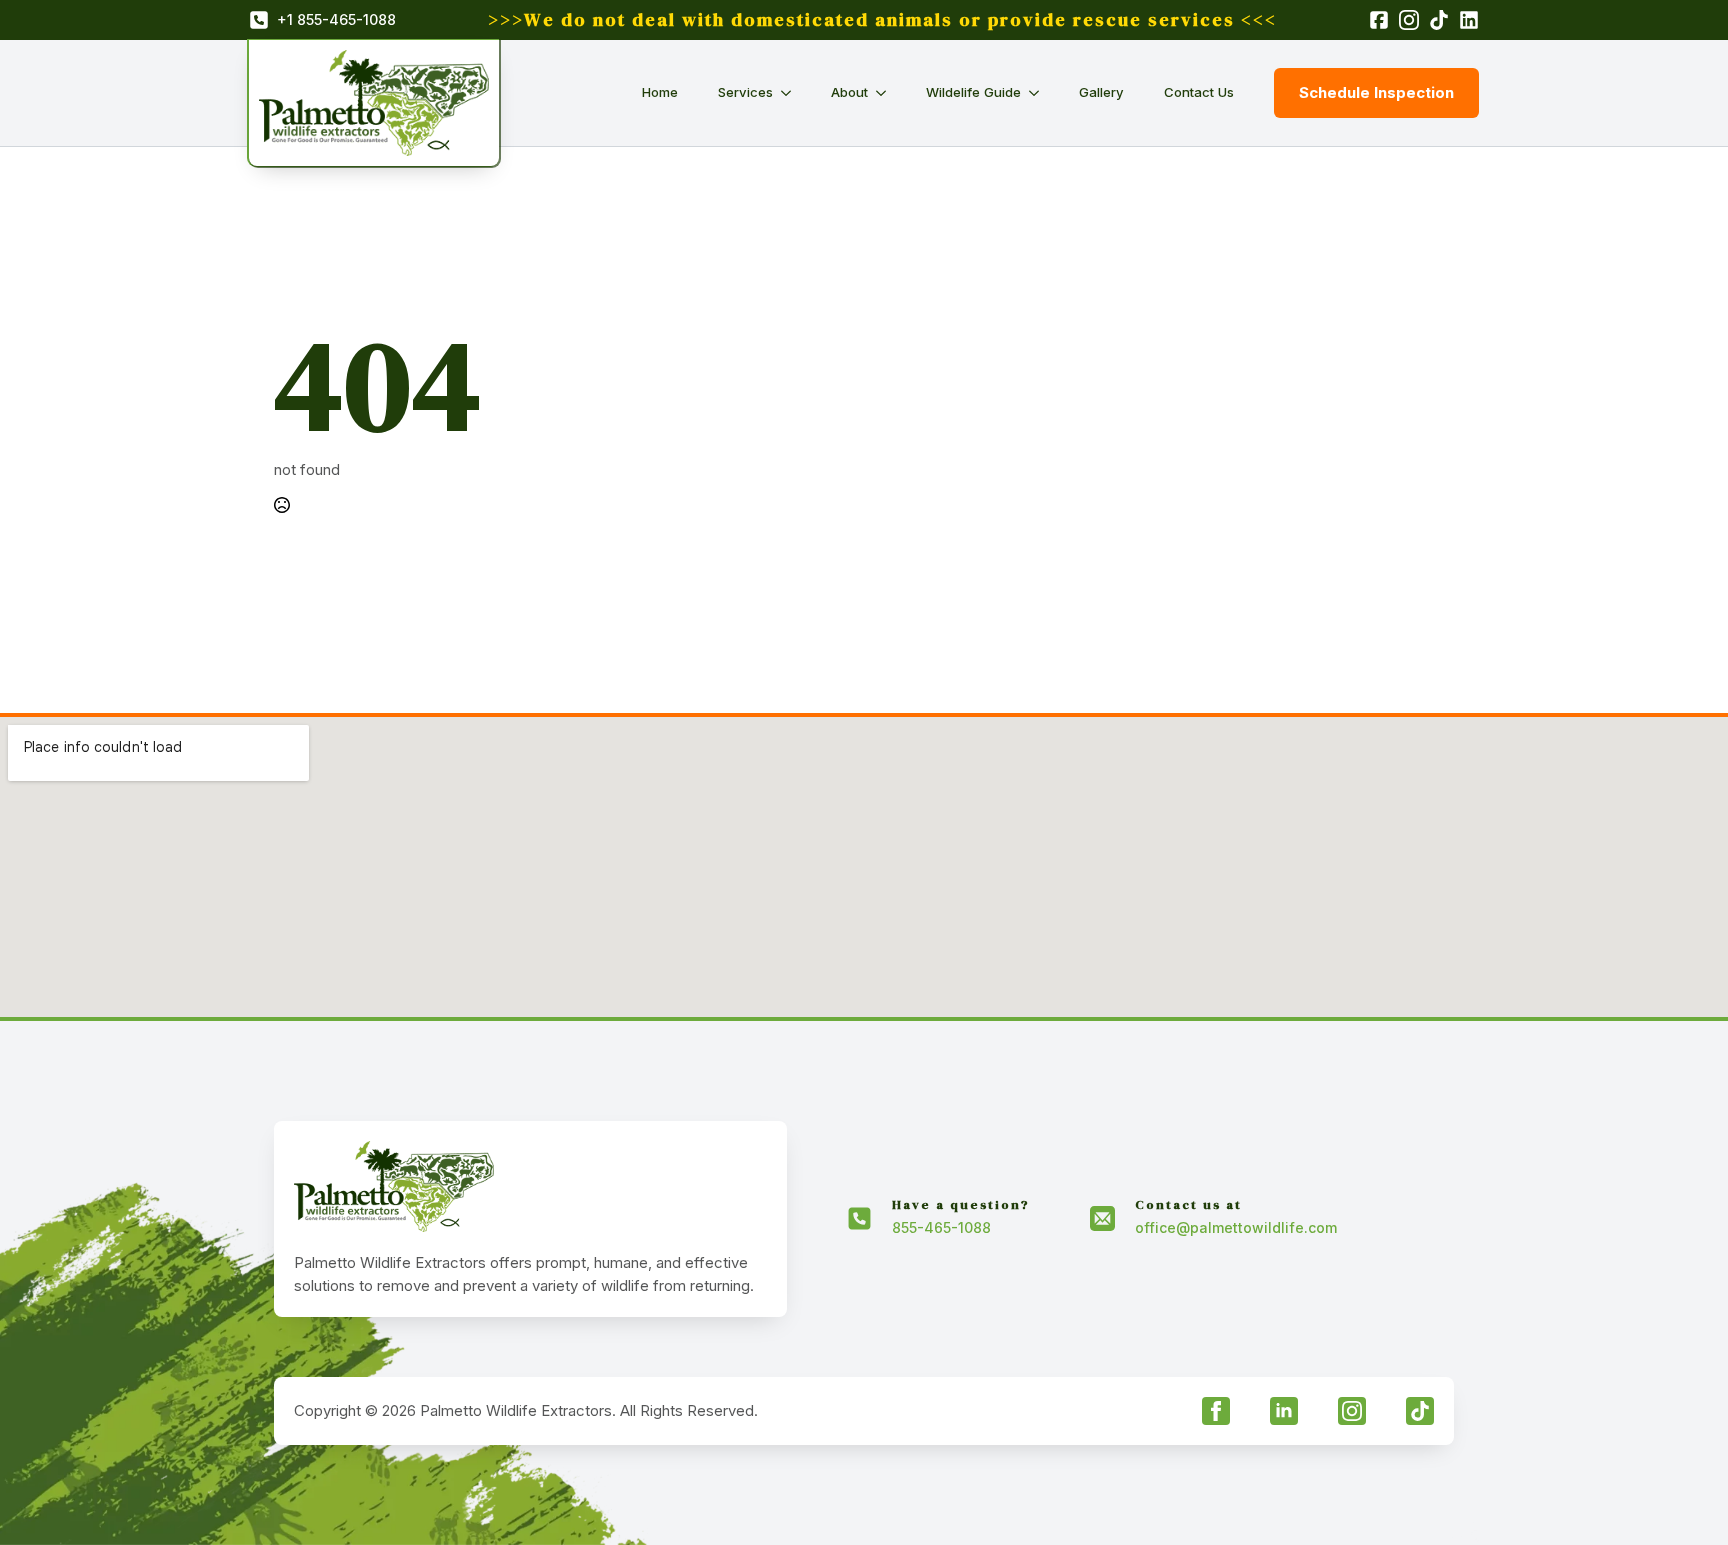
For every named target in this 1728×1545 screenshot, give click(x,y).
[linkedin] (1284, 1411)
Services (745, 92)
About (849, 92)
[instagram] (1352, 1411)
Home (660, 92)
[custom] (1420, 1411)
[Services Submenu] (792, 92)
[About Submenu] (887, 92)
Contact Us (1199, 92)
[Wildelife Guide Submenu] (1040, 92)
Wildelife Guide (973, 92)
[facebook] (1216, 1411)
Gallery (1101, 92)
